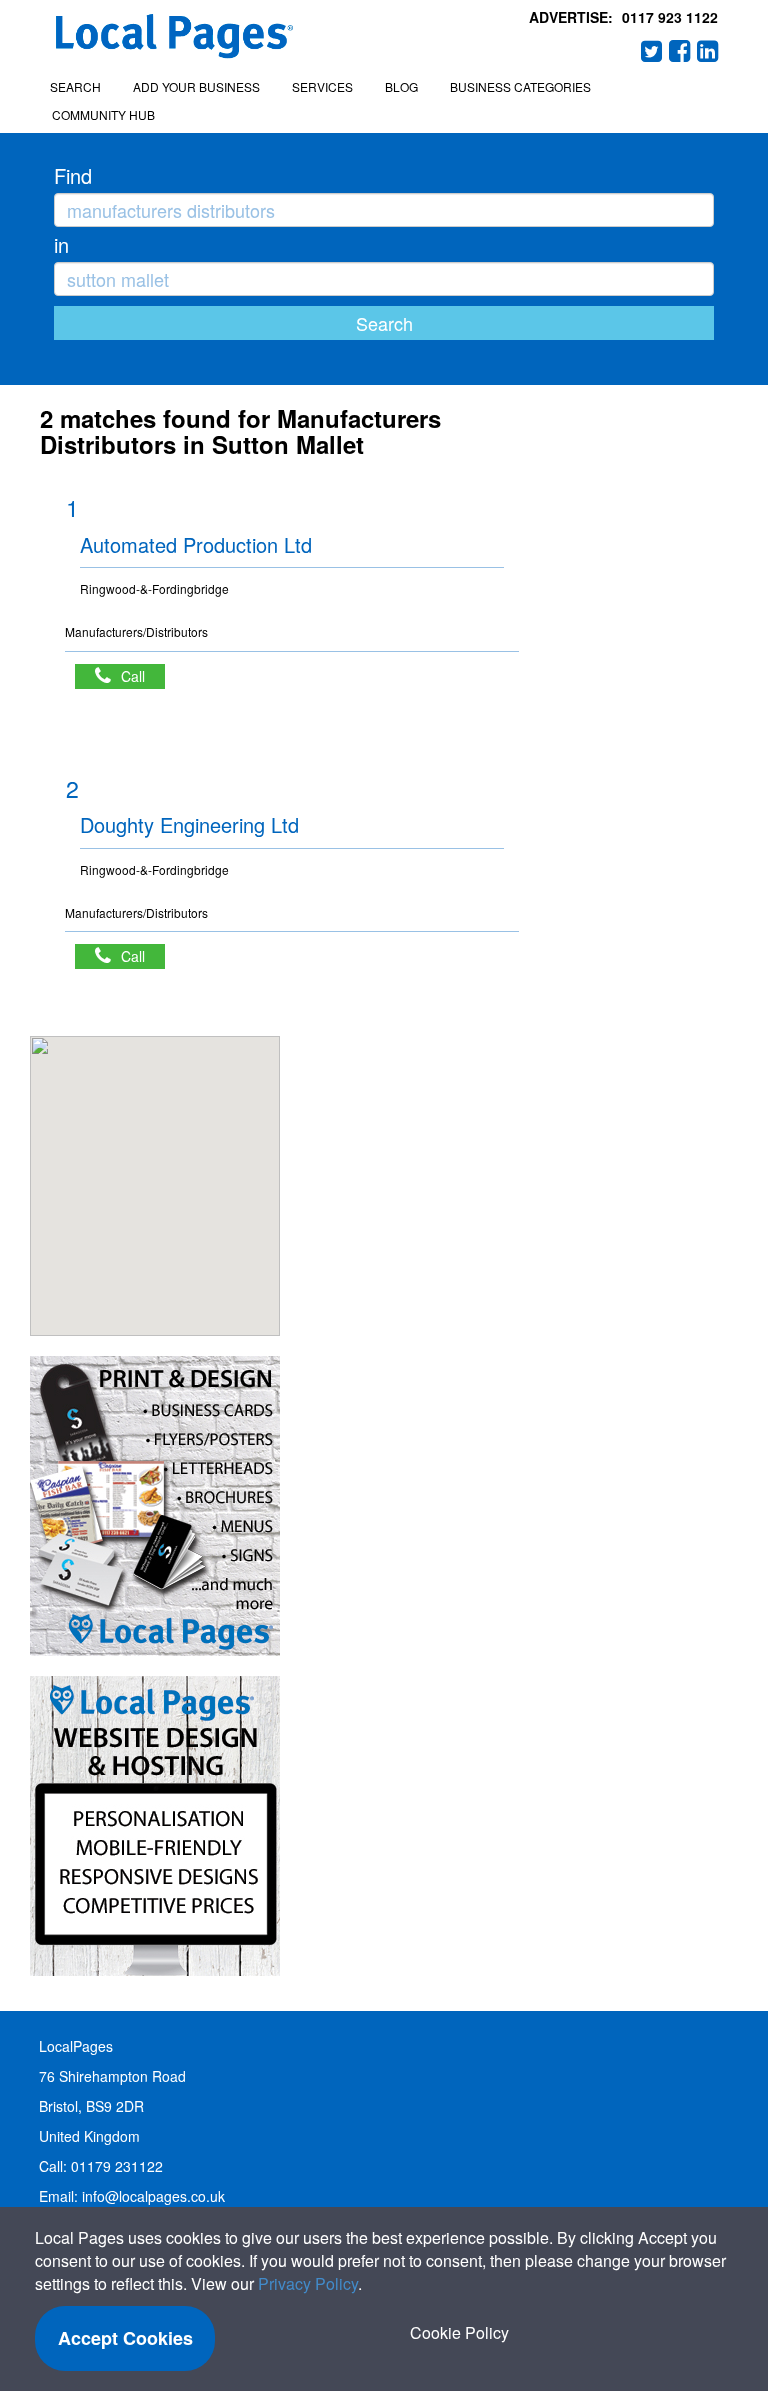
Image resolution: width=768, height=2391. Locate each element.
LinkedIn (708, 51)
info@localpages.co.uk (153, 2196)
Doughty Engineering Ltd (189, 824)
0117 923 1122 (670, 17)
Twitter (652, 51)
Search (75, 86)
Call (143, 676)
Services (322, 86)
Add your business (196, 86)
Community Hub (103, 114)
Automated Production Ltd (196, 544)
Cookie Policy (459, 2332)
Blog (401, 86)
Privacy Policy (308, 2283)
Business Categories (520, 86)
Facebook (680, 51)
